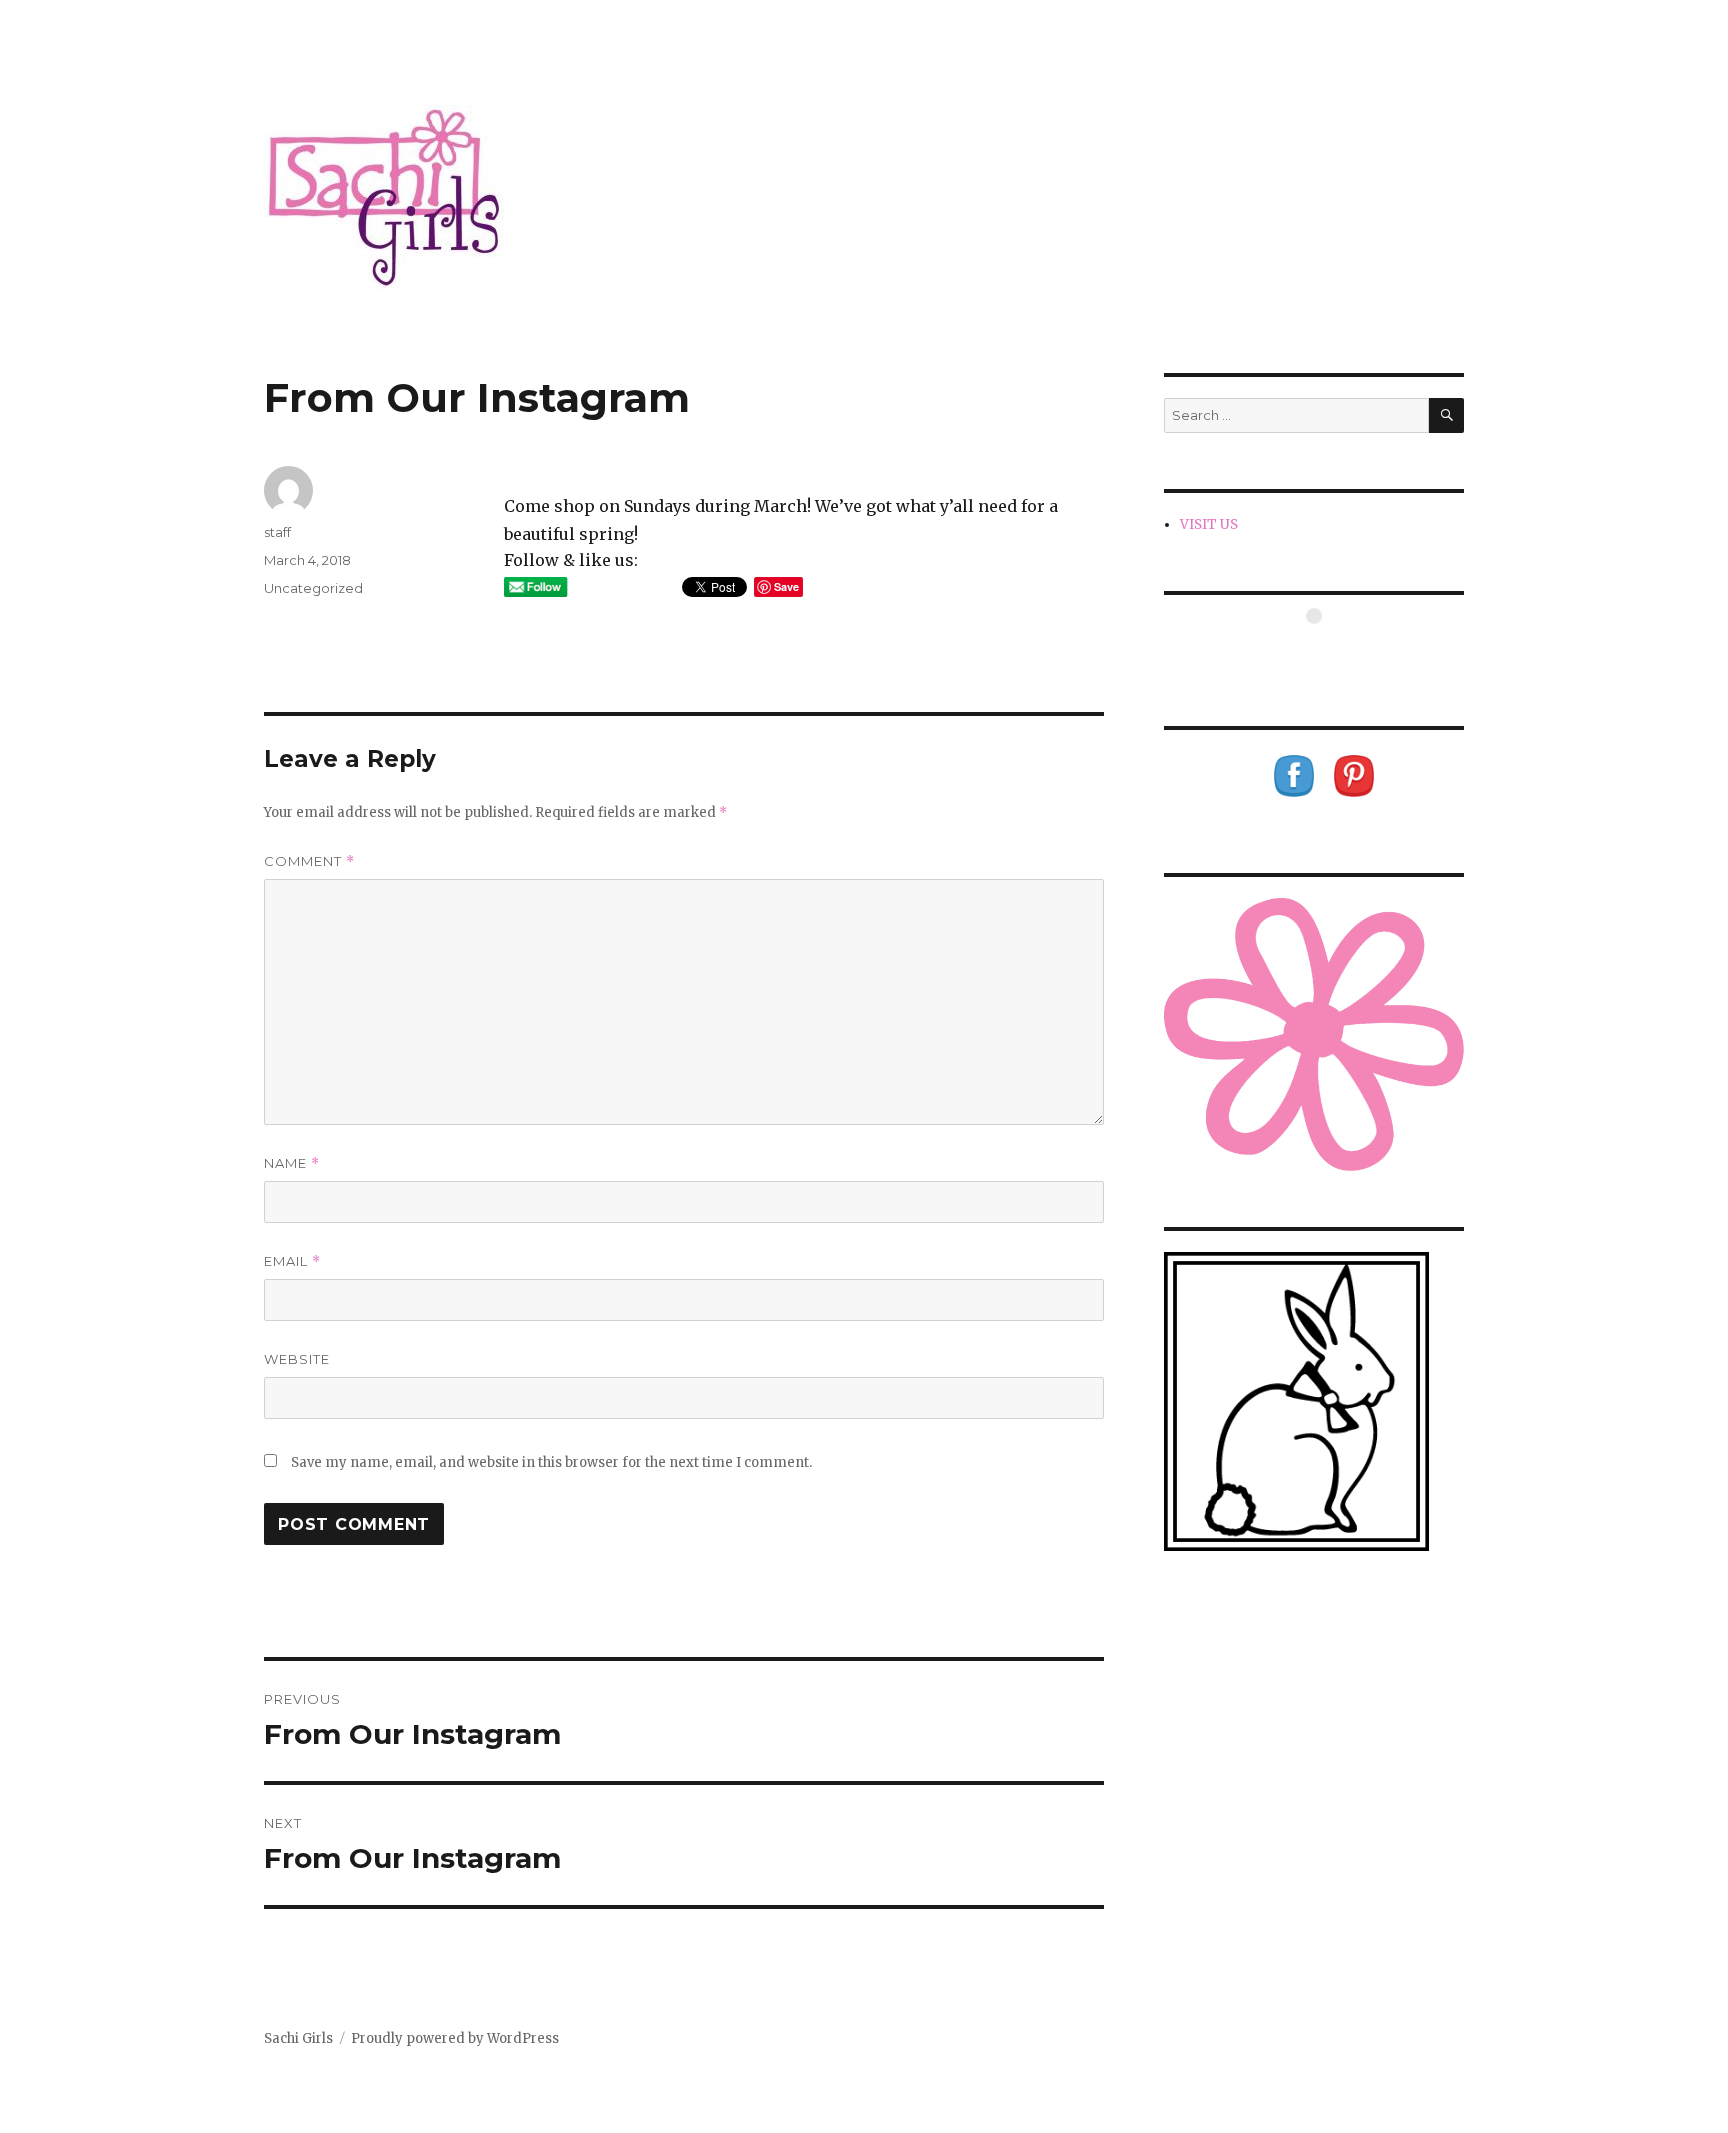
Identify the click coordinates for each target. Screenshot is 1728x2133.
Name (292, 1163)
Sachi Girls (298, 2038)
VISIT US (1209, 524)
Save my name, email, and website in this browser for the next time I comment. (551, 1462)
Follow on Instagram (1326, 652)
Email (292, 1261)
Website (297, 1359)
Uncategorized (313, 588)
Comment (309, 861)
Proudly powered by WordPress (455, 2038)
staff (277, 532)
